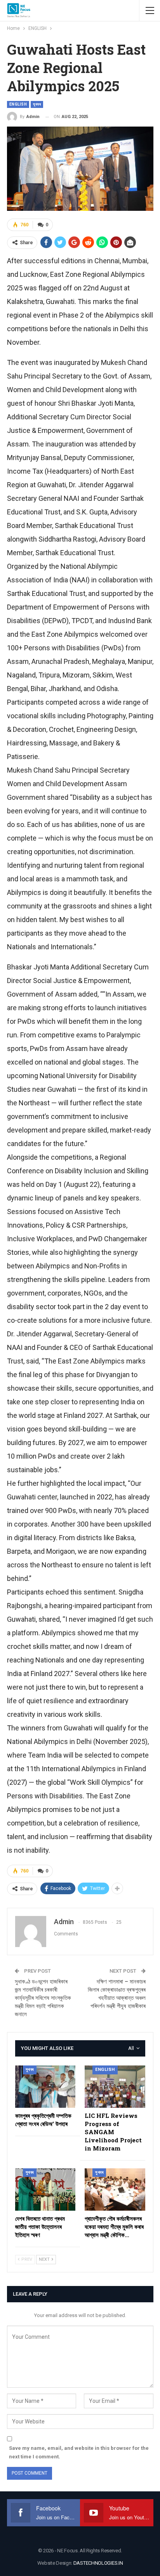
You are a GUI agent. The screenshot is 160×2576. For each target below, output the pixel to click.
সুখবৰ (37, 104)
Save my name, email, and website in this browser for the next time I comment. (79, 2452)
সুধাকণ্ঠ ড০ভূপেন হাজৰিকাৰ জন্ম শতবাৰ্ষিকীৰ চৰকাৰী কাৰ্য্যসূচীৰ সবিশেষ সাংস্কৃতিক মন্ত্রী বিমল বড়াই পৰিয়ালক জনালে (43, 1998)
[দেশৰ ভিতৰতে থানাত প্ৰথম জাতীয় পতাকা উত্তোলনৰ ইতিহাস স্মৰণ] (45, 2190)
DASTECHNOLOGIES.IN (98, 2563)
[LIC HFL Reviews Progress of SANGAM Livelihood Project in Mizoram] (115, 2087)
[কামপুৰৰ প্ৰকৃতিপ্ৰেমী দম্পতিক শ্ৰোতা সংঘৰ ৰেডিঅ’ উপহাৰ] (45, 2087)
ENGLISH (18, 104)
